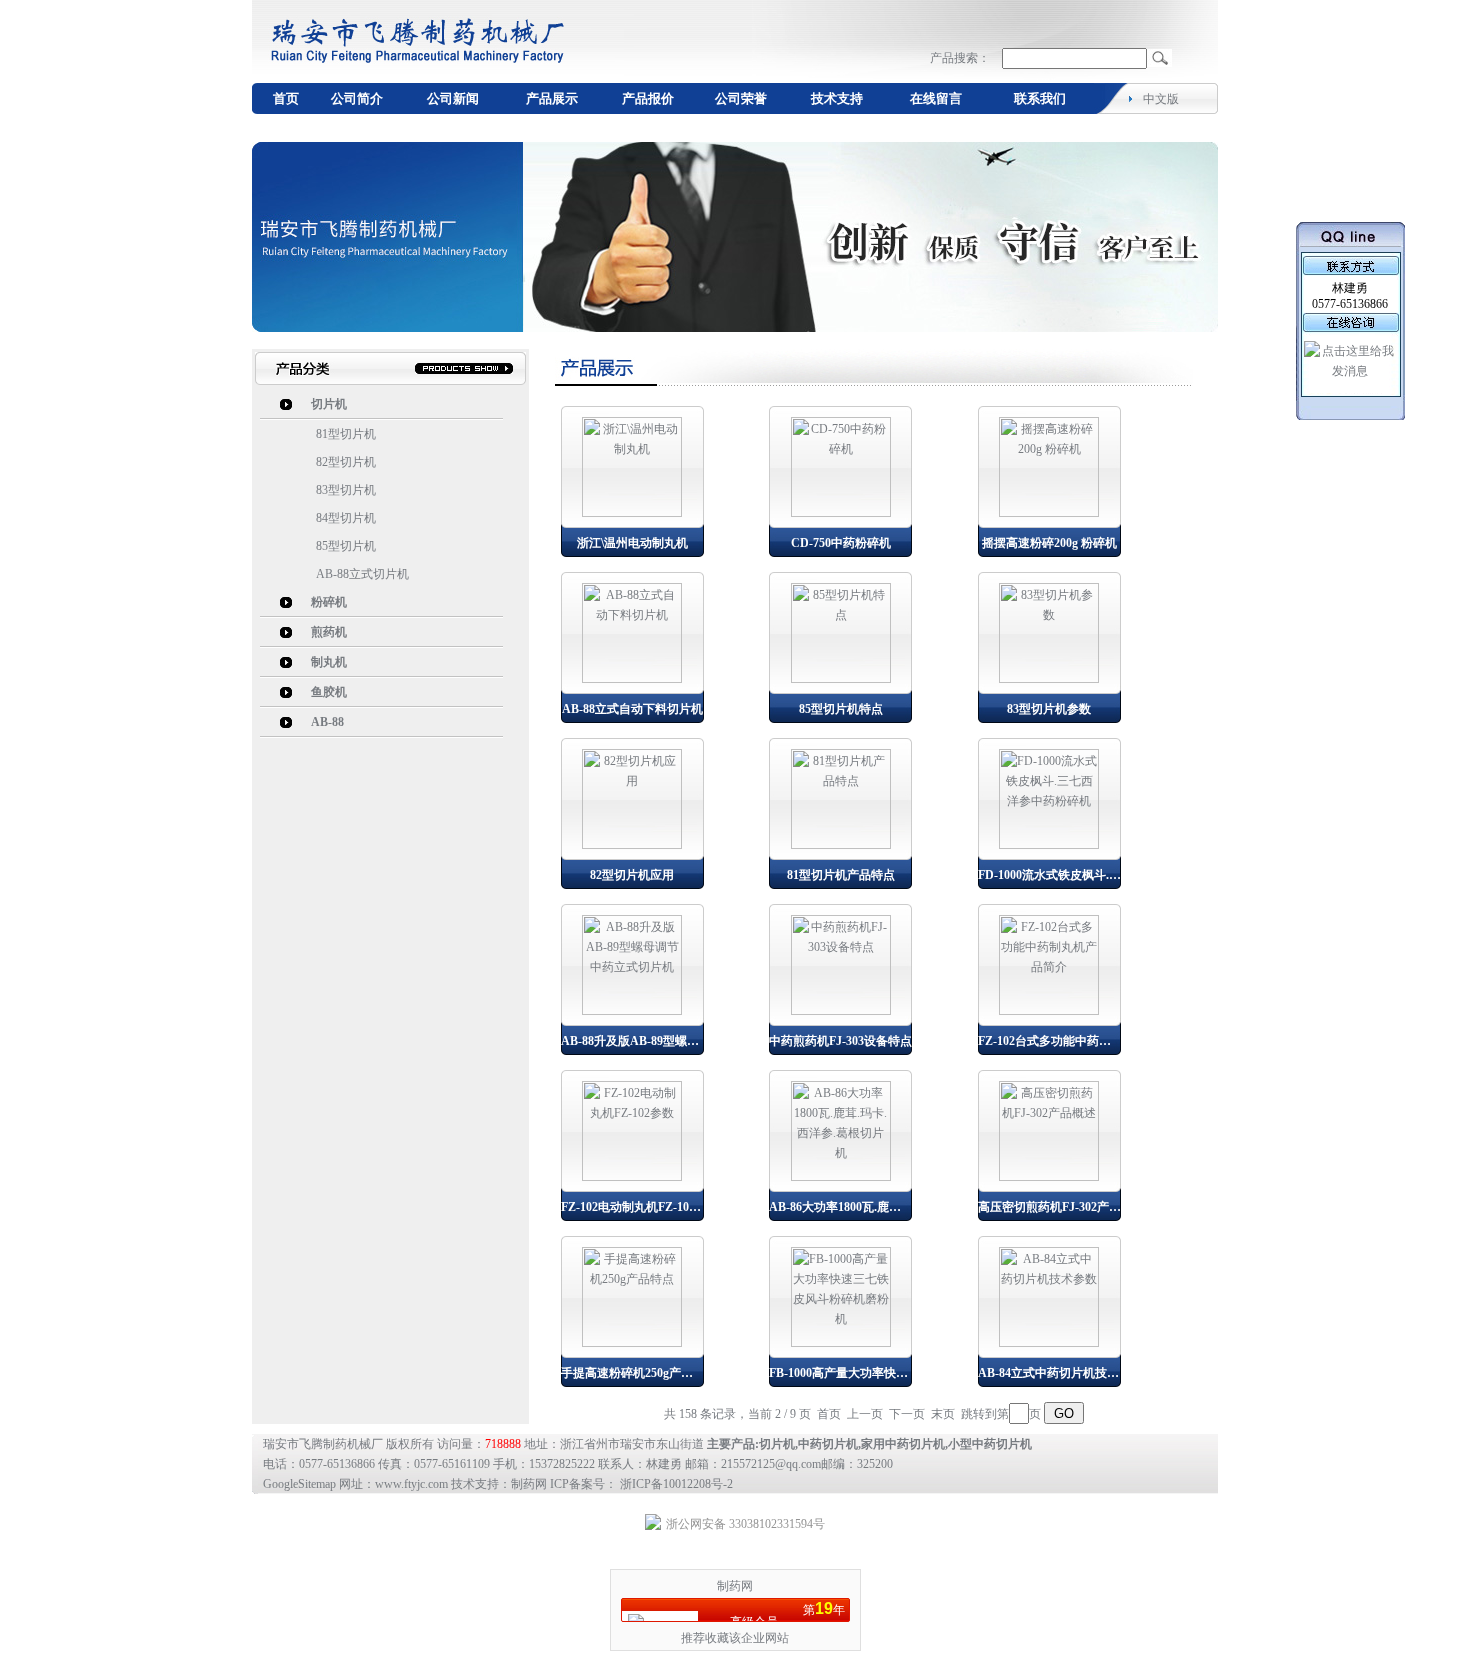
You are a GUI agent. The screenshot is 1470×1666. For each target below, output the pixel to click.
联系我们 (1040, 98)
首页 (286, 98)
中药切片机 (828, 1444)
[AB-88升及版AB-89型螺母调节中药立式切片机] (632, 1011)
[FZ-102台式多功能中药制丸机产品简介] (1049, 1011)
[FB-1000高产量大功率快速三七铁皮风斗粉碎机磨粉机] (841, 1343)
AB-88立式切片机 (362, 574)
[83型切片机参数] (1049, 679)
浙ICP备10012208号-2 (676, 1484)
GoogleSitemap (299, 1484)
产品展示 (552, 98)
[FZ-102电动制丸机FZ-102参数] (632, 1177)
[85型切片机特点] (841, 679)
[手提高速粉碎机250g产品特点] (632, 1343)
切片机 (777, 1444)
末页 (943, 1414)
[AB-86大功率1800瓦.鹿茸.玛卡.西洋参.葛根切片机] (841, 1177)
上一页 (865, 1414)
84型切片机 (346, 518)
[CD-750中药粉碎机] (841, 513)
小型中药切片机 (990, 1444)
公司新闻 (453, 98)
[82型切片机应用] (632, 845)
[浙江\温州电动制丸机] (632, 513)
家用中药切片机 (903, 1444)
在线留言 (936, 98)
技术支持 (837, 98)
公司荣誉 (741, 98)
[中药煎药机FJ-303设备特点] (841, 1011)
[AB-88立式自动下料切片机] (632, 679)
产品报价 (648, 98)
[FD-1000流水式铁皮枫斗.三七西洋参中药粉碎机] (1049, 845)
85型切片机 (346, 546)
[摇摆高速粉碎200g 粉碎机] (1049, 513)
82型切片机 (346, 462)
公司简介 (357, 98)
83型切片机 (346, 490)
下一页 (907, 1414)
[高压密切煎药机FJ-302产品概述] (1049, 1177)
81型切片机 (346, 434)
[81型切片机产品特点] (841, 845)
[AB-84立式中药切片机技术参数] (1049, 1343)
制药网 (735, 1586)
